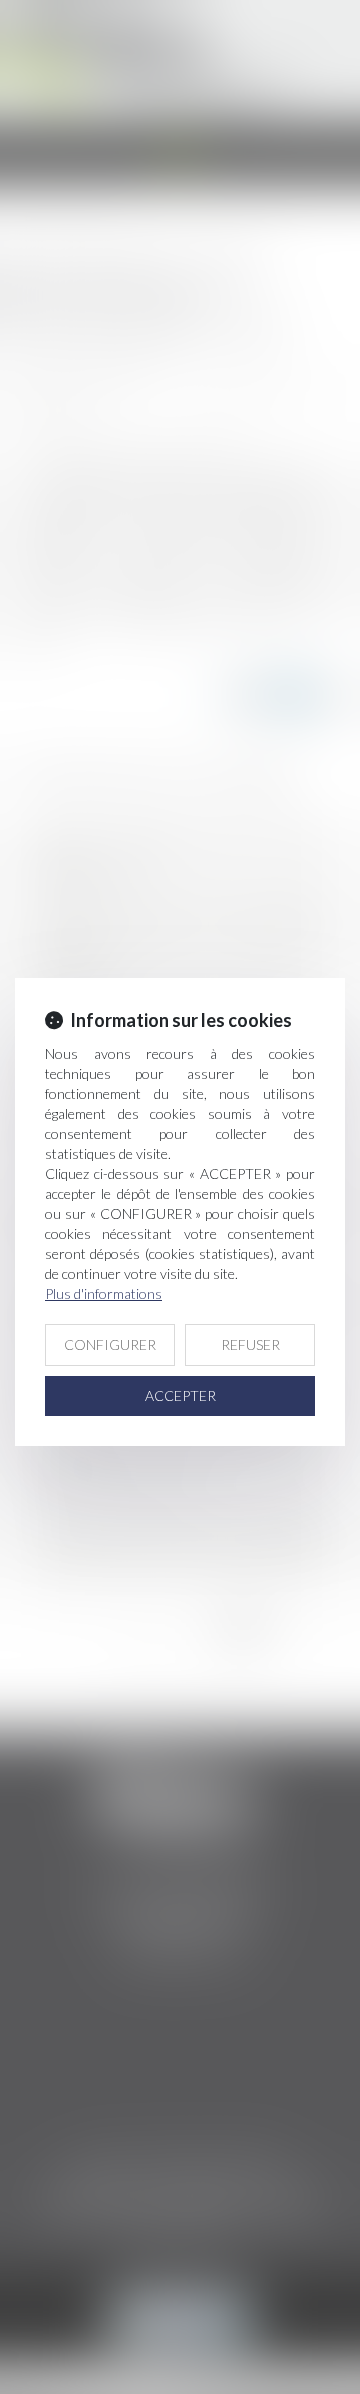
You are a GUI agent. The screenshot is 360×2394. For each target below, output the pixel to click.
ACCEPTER (180, 1395)
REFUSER (250, 1344)
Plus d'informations (103, 1293)
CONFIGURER (110, 1344)
